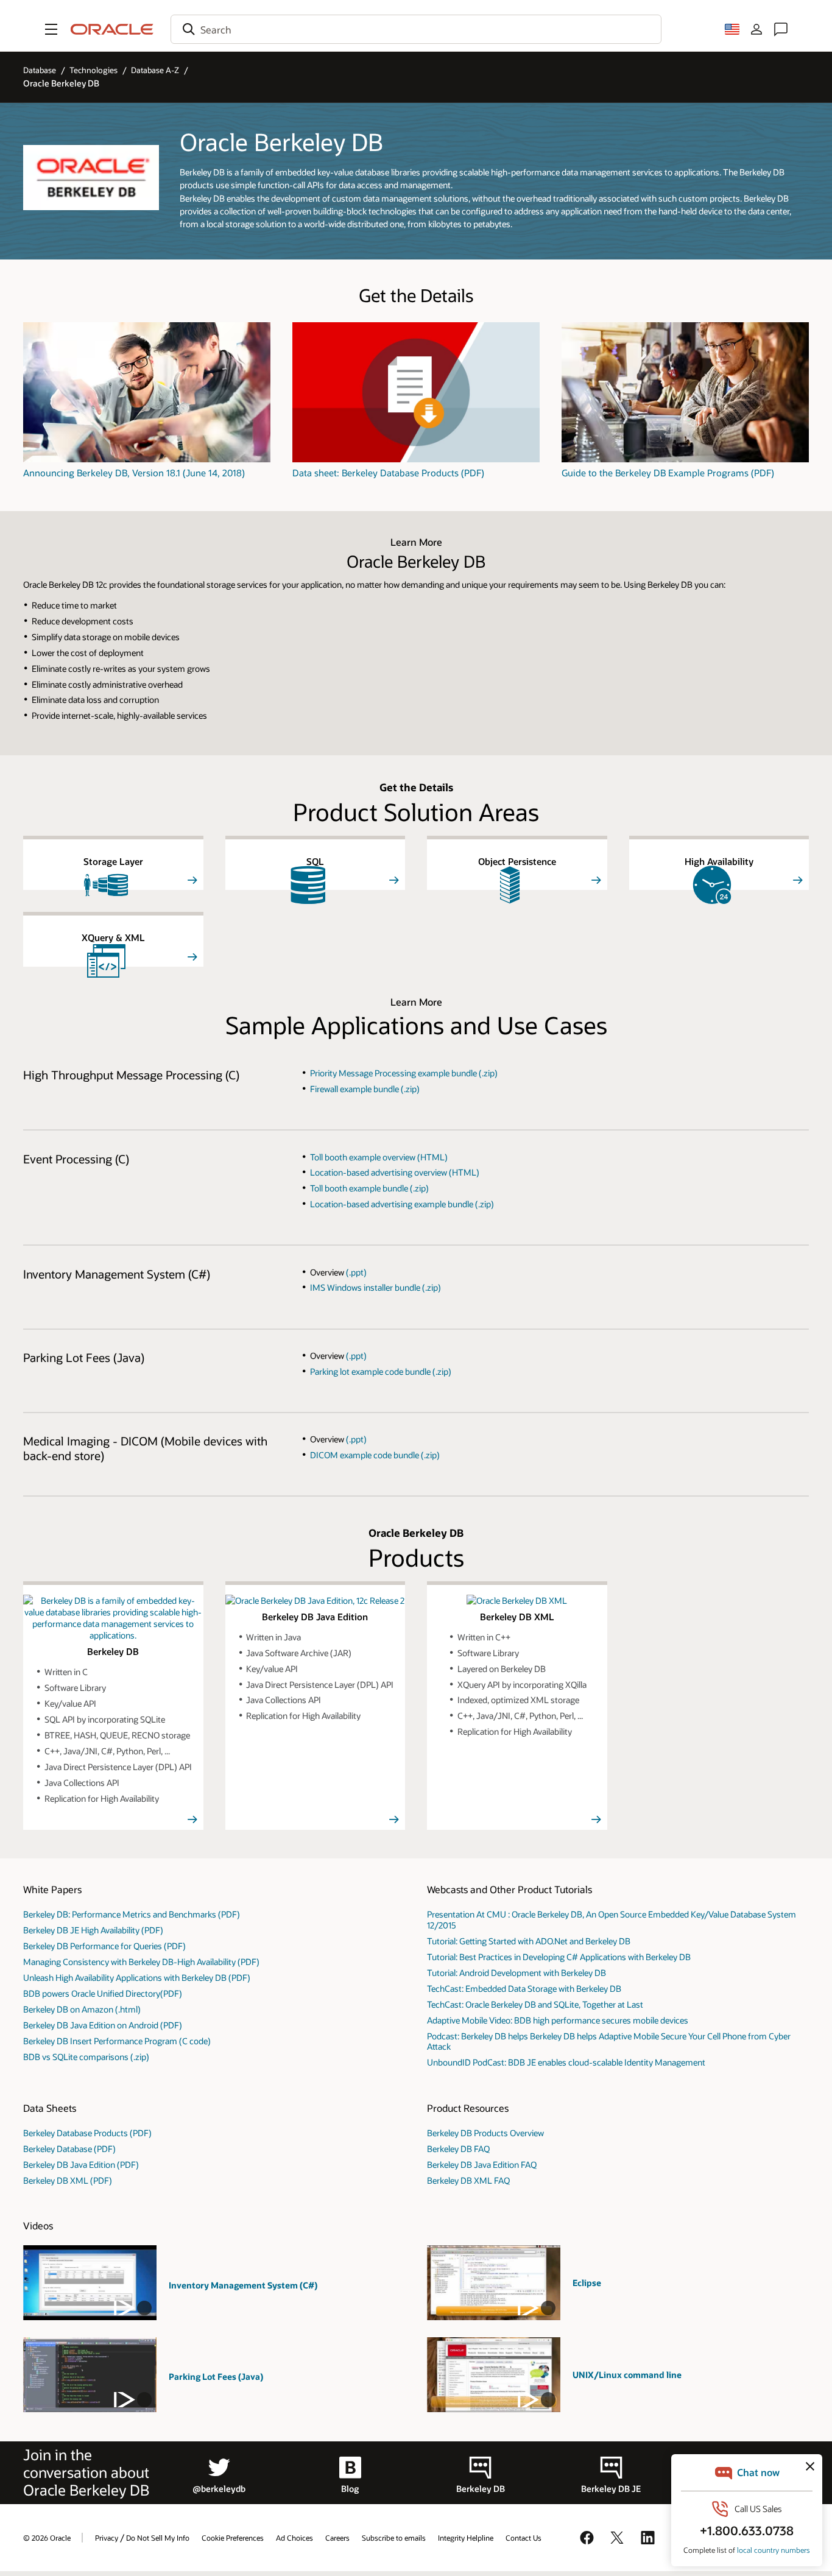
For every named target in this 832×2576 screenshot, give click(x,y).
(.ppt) (356, 1272)
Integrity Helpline (466, 2538)
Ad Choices (294, 2538)
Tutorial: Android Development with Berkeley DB (516, 1973)
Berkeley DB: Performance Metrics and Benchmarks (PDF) (132, 1914)
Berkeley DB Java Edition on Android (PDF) (103, 2025)
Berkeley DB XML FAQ (468, 2180)
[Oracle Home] (112, 29)
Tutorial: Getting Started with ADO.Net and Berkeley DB (529, 1941)
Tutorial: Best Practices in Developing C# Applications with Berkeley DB (559, 1957)
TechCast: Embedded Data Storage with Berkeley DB (524, 1988)
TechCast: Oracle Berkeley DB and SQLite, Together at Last (535, 2004)
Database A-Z (155, 70)
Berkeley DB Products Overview (485, 2133)
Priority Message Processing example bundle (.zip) (404, 1073)
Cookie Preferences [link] (233, 2538)
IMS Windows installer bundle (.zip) (375, 1287)
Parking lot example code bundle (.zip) (381, 1371)
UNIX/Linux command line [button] (627, 2375)
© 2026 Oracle (47, 2538)
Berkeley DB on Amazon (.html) (82, 2009)
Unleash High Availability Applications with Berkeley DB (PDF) (137, 1978)
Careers (337, 2538)
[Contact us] (781, 29)
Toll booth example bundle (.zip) (369, 1188)
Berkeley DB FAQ (458, 2149)
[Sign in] (756, 29)
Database (40, 70)
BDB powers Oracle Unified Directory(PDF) (103, 1993)
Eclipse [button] (587, 2283)
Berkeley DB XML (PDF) (68, 2180)
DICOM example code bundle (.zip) (375, 1455)
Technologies (93, 70)
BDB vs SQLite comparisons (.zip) (86, 2057)
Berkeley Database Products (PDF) (87, 2133)
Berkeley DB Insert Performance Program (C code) (117, 2041)
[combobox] (416, 29)
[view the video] (90, 2283)
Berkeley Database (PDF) (69, 2149)
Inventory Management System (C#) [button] (243, 2285)
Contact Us (524, 2538)
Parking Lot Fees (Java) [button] (216, 2377)
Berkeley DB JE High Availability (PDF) (93, 1930)
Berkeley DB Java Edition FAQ (482, 2165)
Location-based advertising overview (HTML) (395, 1172)
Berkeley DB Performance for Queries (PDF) (104, 1946)
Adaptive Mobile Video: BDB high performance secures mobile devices (558, 2020)
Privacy (107, 2538)
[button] (51, 29)
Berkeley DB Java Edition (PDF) (81, 2165)
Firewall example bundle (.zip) (365, 1089)
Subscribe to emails (394, 2538)
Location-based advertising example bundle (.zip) (402, 1204)
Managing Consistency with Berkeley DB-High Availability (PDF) (141, 1962)
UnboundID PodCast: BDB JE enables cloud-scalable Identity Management (566, 2062)
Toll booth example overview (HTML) (379, 1157)
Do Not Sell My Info (158, 2538)
